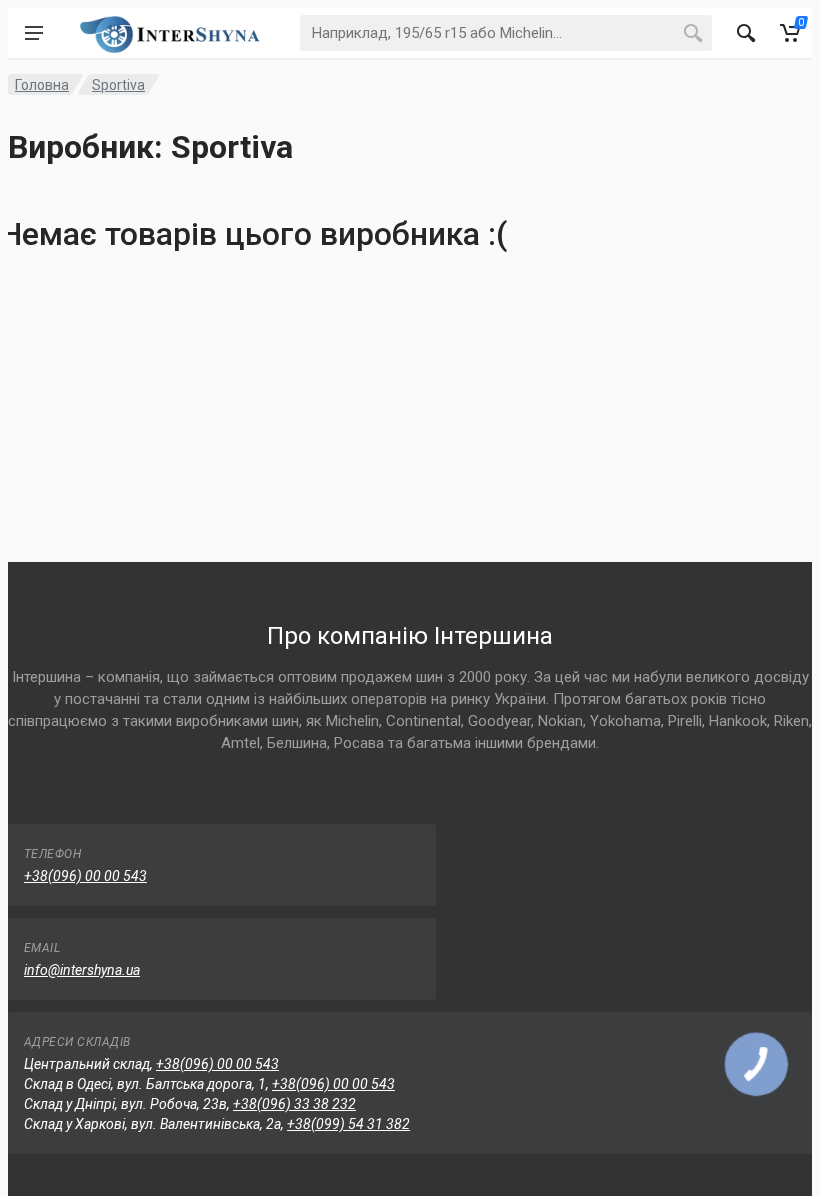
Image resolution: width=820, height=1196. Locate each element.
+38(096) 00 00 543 (85, 876)
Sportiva (118, 85)
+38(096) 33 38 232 (294, 1104)
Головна (42, 85)
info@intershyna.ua (82, 970)
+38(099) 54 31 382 (348, 1124)
